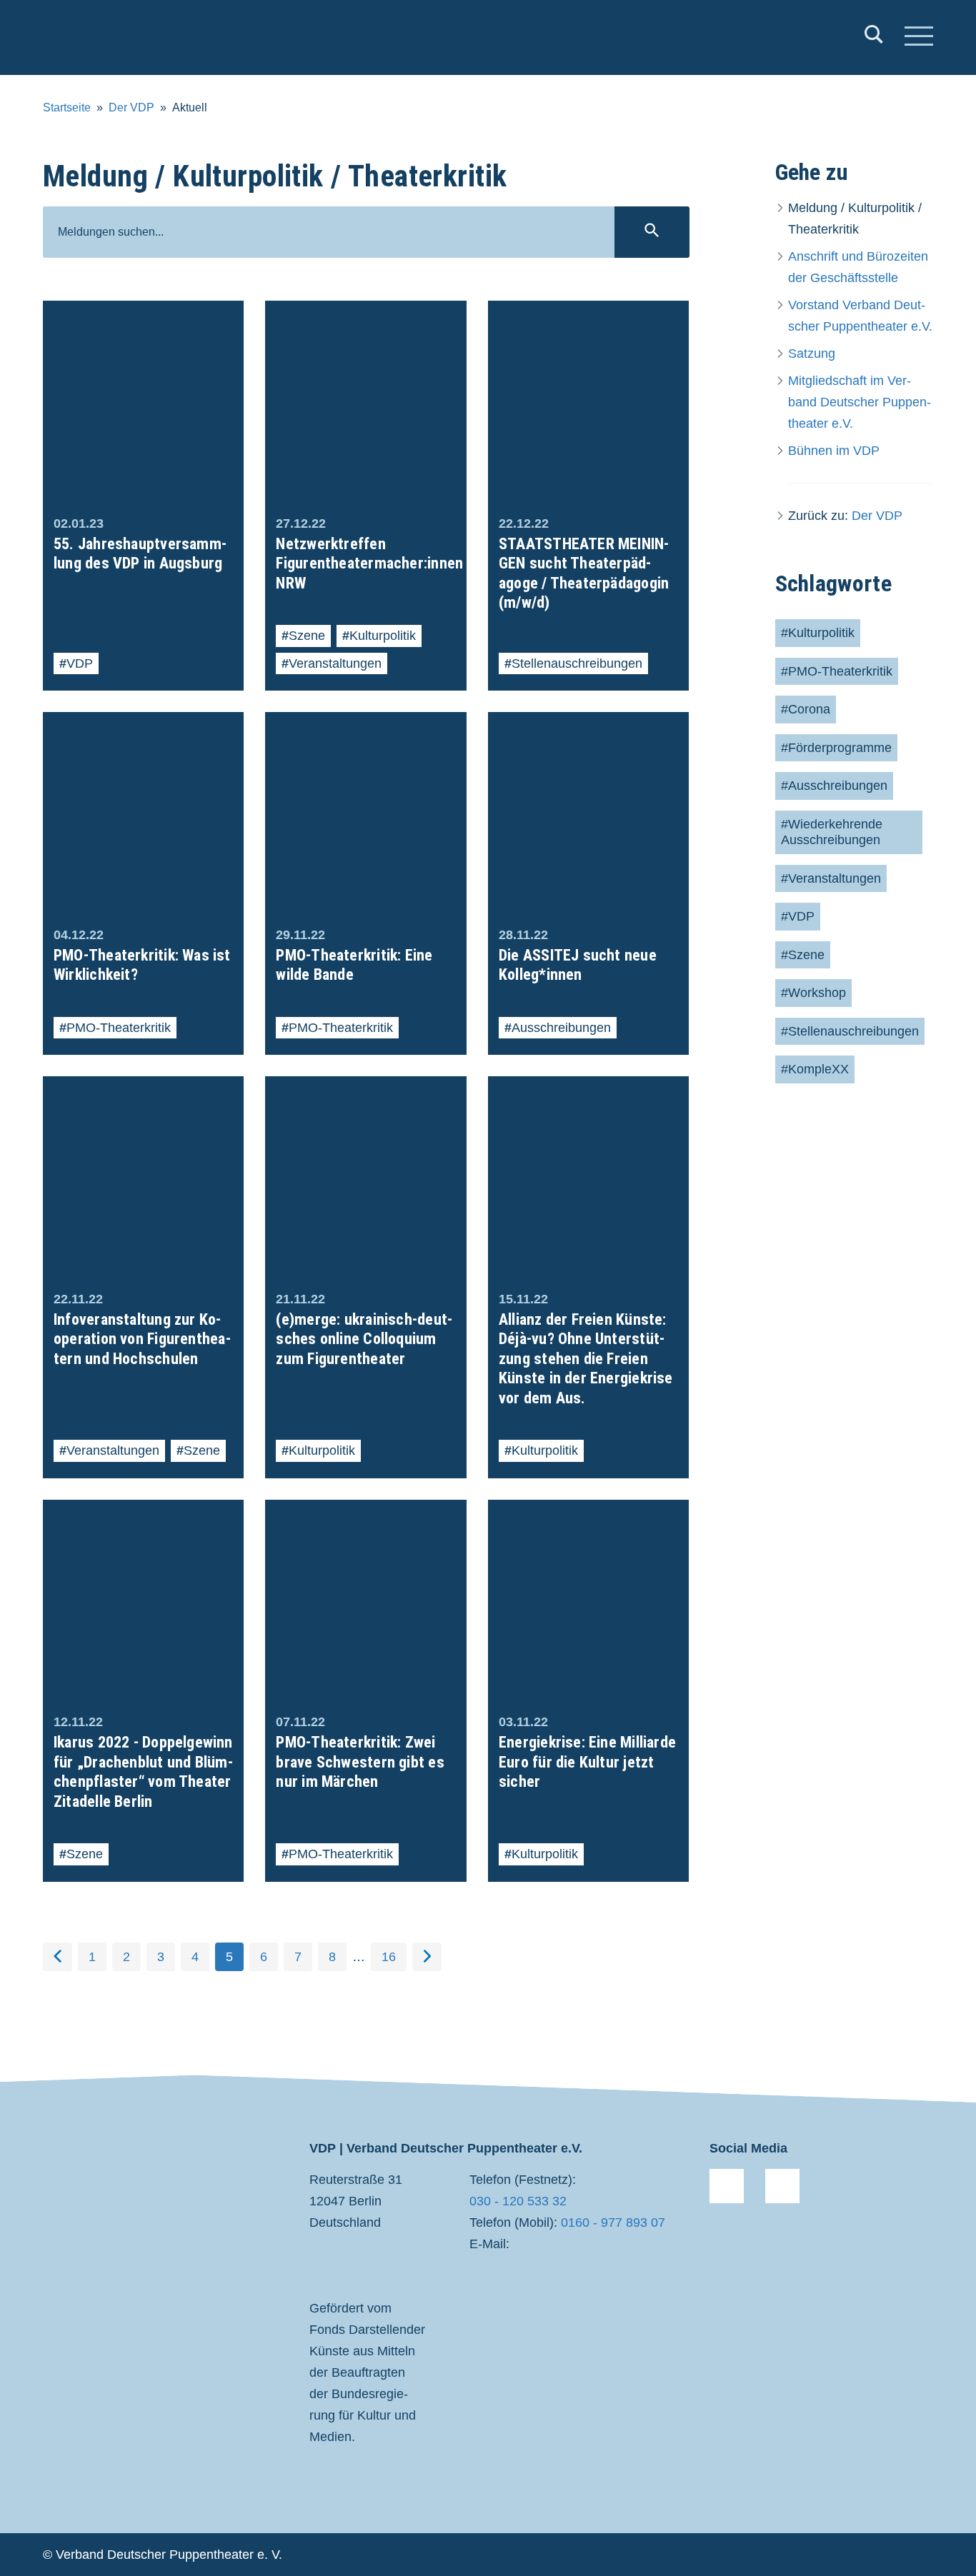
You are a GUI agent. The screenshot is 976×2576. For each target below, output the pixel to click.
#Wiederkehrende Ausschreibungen (832, 832)
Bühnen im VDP (834, 451)
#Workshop (813, 993)
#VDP (798, 916)
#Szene (803, 955)
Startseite (67, 107)
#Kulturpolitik (818, 633)
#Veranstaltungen (831, 878)
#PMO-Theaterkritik (837, 671)
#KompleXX (815, 1069)
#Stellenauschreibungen (850, 1031)
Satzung (812, 354)
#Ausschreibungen (834, 786)
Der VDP (131, 107)
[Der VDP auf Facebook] (727, 2186)
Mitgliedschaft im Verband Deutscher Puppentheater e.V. (860, 402)
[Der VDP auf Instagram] (782, 2186)
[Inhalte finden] (874, 37)
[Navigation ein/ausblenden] (919, 38)
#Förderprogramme (836, 748)
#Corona (806, 709)
